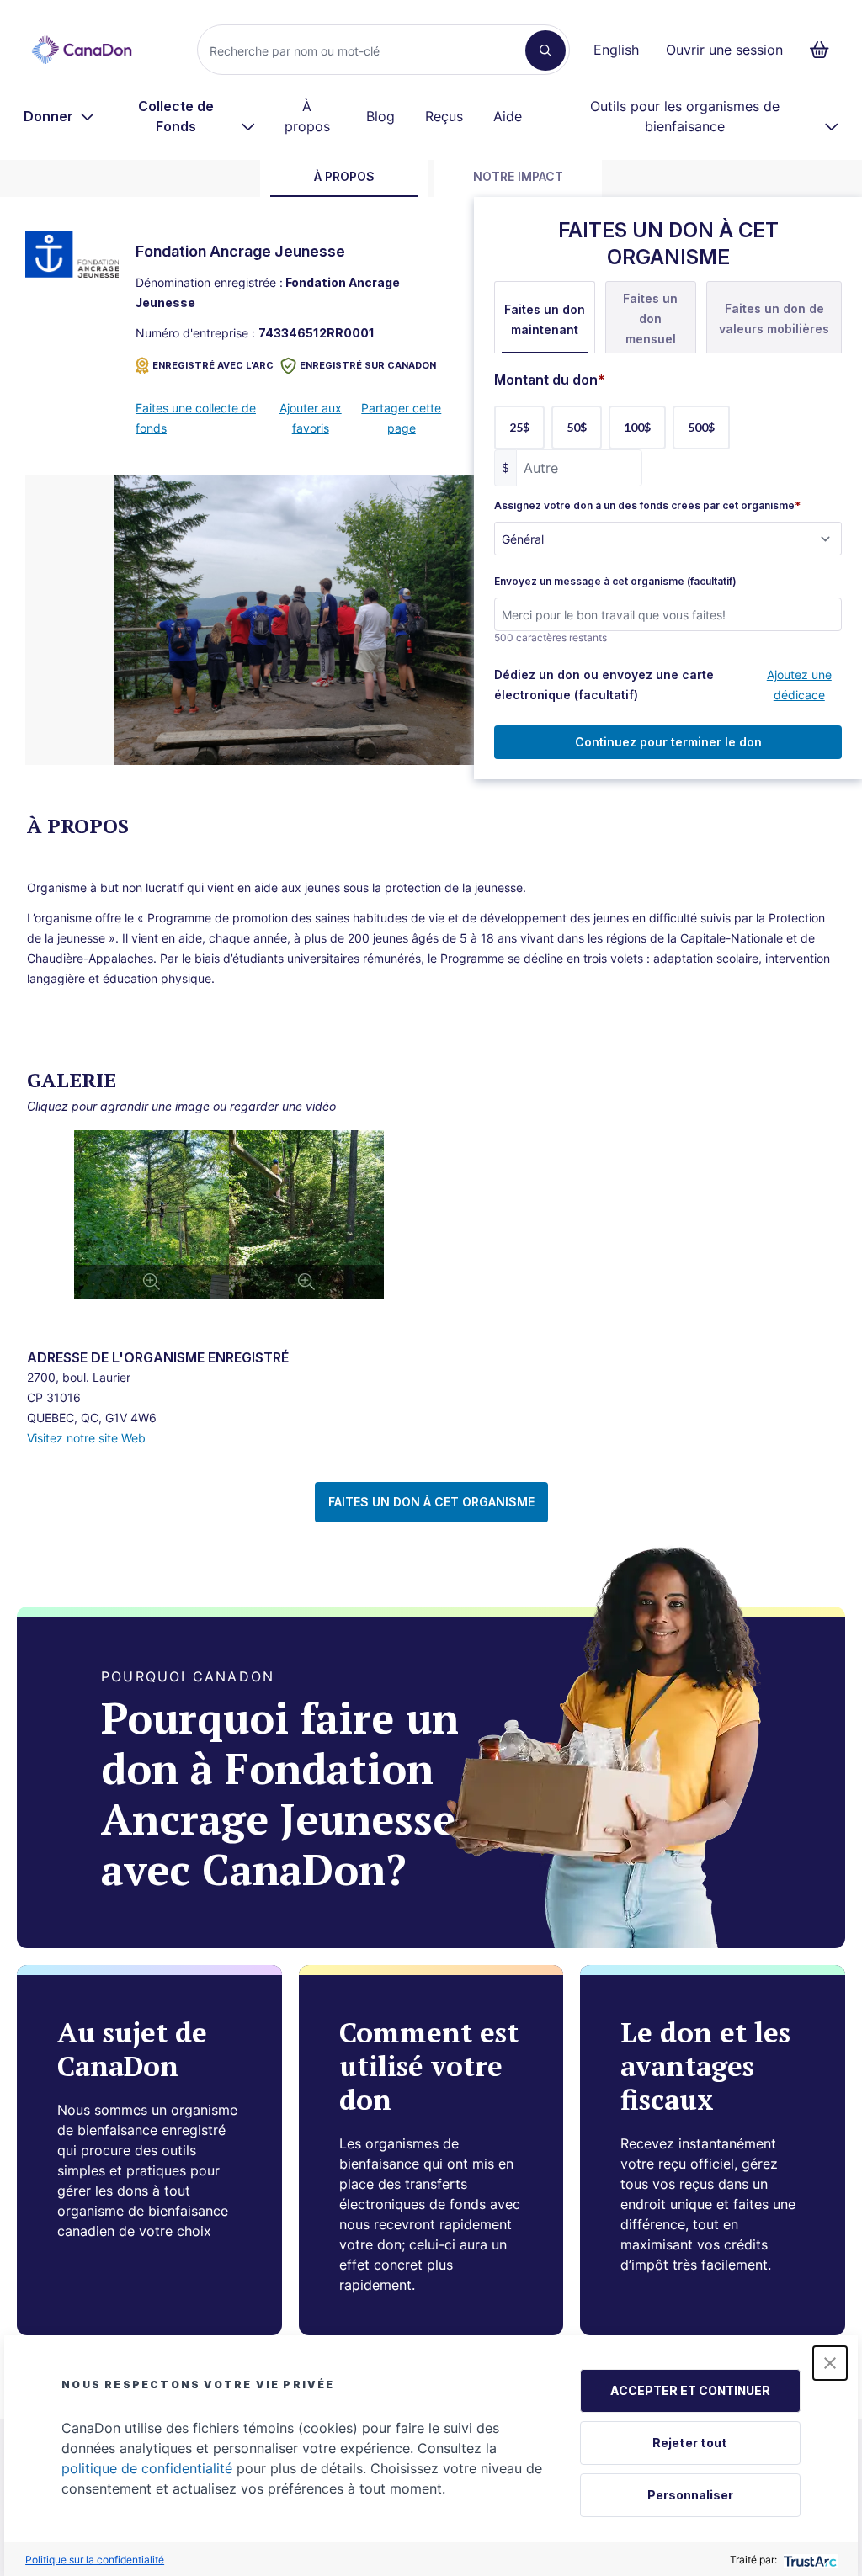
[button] (830, 2363)
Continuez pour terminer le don (668, 742)
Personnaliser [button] (690, 2495)
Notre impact (518, 176)
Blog (380, 116)
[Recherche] (545, 50)
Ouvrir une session (724, 50)
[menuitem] (59, 116)
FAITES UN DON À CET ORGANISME (431, 1502)
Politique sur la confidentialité (95, 2560)
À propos (307, 116)
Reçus (444, 116)
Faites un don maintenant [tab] (545, 319)
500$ (701, 427)
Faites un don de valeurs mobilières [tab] (774, 319)
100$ (637, 427)
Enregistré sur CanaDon (368, 365)
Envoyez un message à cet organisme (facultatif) (615, 582)
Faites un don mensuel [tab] (650, 319)
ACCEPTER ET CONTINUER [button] (690, 2390)
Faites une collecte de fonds (196, 418)
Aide (508, 116)
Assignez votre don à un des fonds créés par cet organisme (647, 506)
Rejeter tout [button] (690, 2443)
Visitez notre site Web (86, 1438)
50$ (577, 427)
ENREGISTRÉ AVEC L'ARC (213, 365)
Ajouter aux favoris (311, 418)
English (616, 50)
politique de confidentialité (147, 2468)
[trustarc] (809, 2560)
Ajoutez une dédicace (799, 685)
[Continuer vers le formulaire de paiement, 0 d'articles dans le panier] (825, 50)
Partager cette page (401, 418)
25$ (519, 427)
